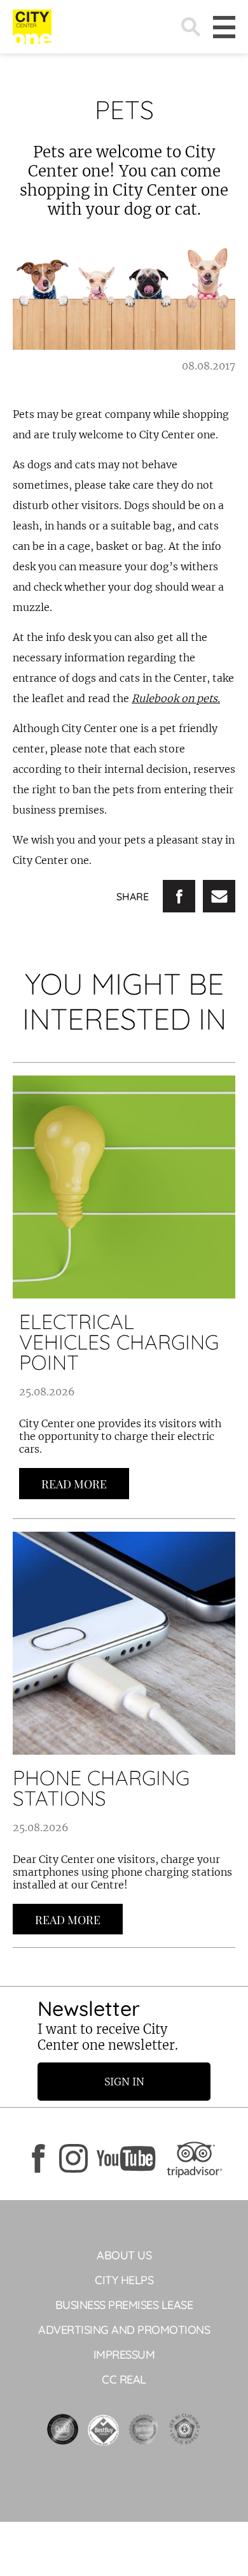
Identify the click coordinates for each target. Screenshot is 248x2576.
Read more (74, 1484)
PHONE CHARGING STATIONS (101, 1788)
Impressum (124, 2355)
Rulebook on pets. (176, 698)
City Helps (124, 2280)
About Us (124, 2255)
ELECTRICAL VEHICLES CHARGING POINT (119, 1342)
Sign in (124, 2082)
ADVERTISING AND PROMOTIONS (124, 2330)
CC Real (124, 2379)
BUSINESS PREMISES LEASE (124, 2305)
